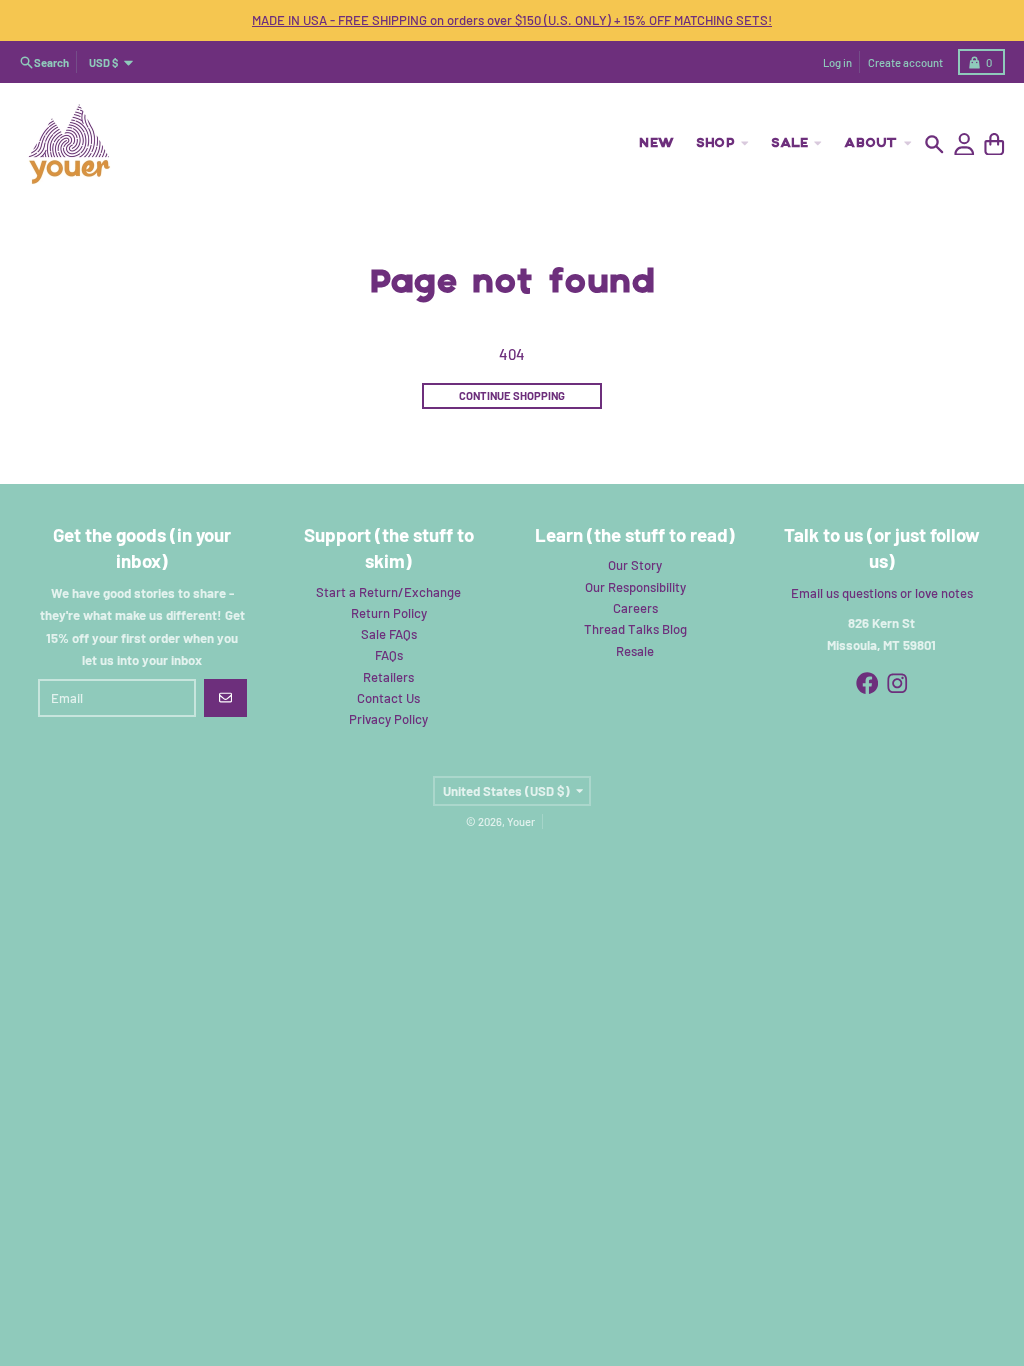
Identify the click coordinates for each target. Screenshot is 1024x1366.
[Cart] (994, 144)
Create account (905, 62)
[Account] (964, 144)
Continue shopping (512, 395)
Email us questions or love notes (882, 593)
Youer (521, 821)
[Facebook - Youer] (867, 683)
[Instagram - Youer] (897, 683)
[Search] (934, 144)
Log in (837, 62)
